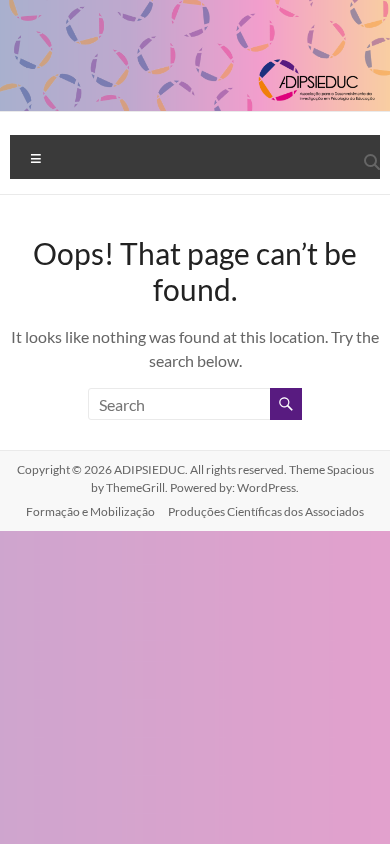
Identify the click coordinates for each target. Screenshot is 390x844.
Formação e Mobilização (90, 511)
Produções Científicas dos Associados (266, 511)
